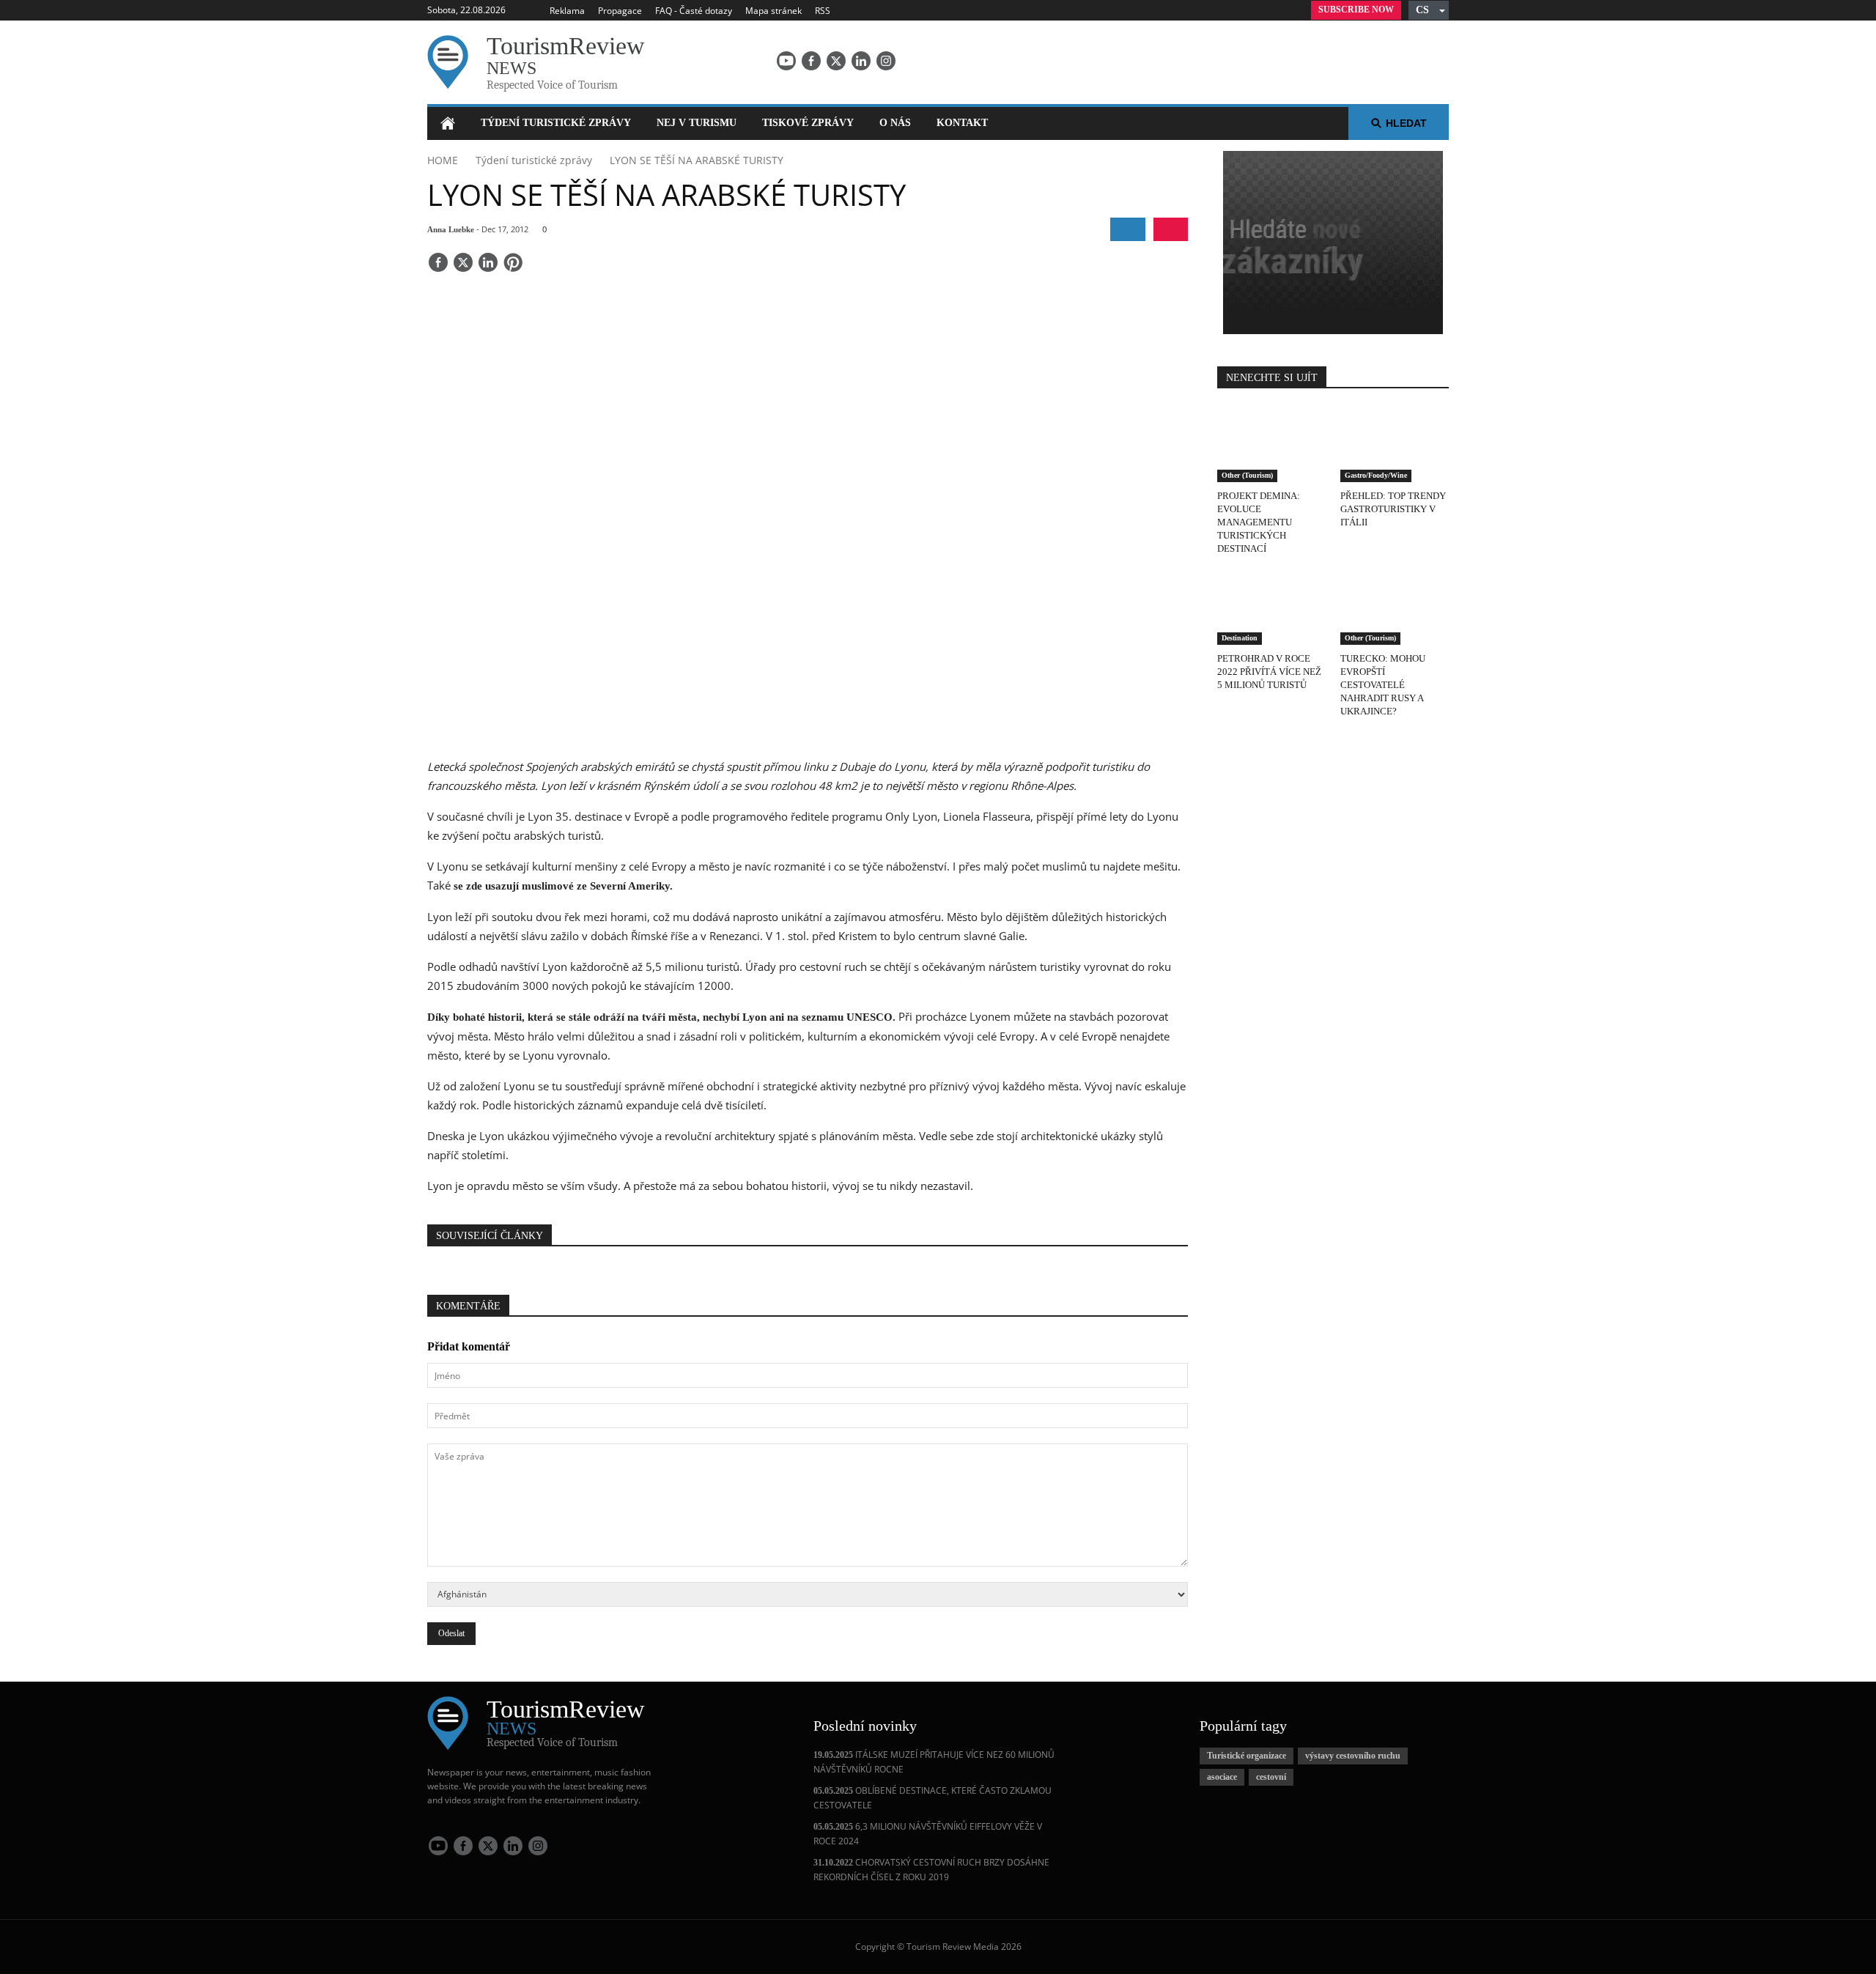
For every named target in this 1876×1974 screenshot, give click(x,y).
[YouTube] (786, 61)
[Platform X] (836, 61)
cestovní (1271, 1777)
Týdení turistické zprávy (556, 123)
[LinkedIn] (861, 61)
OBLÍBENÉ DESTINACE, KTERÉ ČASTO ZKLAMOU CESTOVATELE (933, 1798)
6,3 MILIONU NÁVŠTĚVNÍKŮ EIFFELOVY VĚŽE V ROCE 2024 (928, 1834)
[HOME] (447, 123)
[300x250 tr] (1333, 244)
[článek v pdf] (1171, 229)
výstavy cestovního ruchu (1353, 1756)
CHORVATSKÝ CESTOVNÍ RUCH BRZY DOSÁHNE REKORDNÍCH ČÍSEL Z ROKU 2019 (931, 1870)
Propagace (620, 11)
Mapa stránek (773, 11)
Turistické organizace (1247, 1756)
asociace (1222, 1777)
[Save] (513, 264)
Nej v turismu (697, 123)
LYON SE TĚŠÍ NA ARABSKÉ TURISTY (697, 160)
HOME (443, 160)
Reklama (567, 11)
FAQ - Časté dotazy (694, 11)
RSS (823, 11)
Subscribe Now (1356, 10)
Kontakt (962, 123)
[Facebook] (811, 61)
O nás (895, 123)
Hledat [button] (1406, 123)
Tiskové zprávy (808, 123)
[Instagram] (886, 61)
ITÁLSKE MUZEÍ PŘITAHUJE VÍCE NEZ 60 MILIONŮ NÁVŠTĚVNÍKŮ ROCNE (934, 1762)
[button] (1429, 10)
